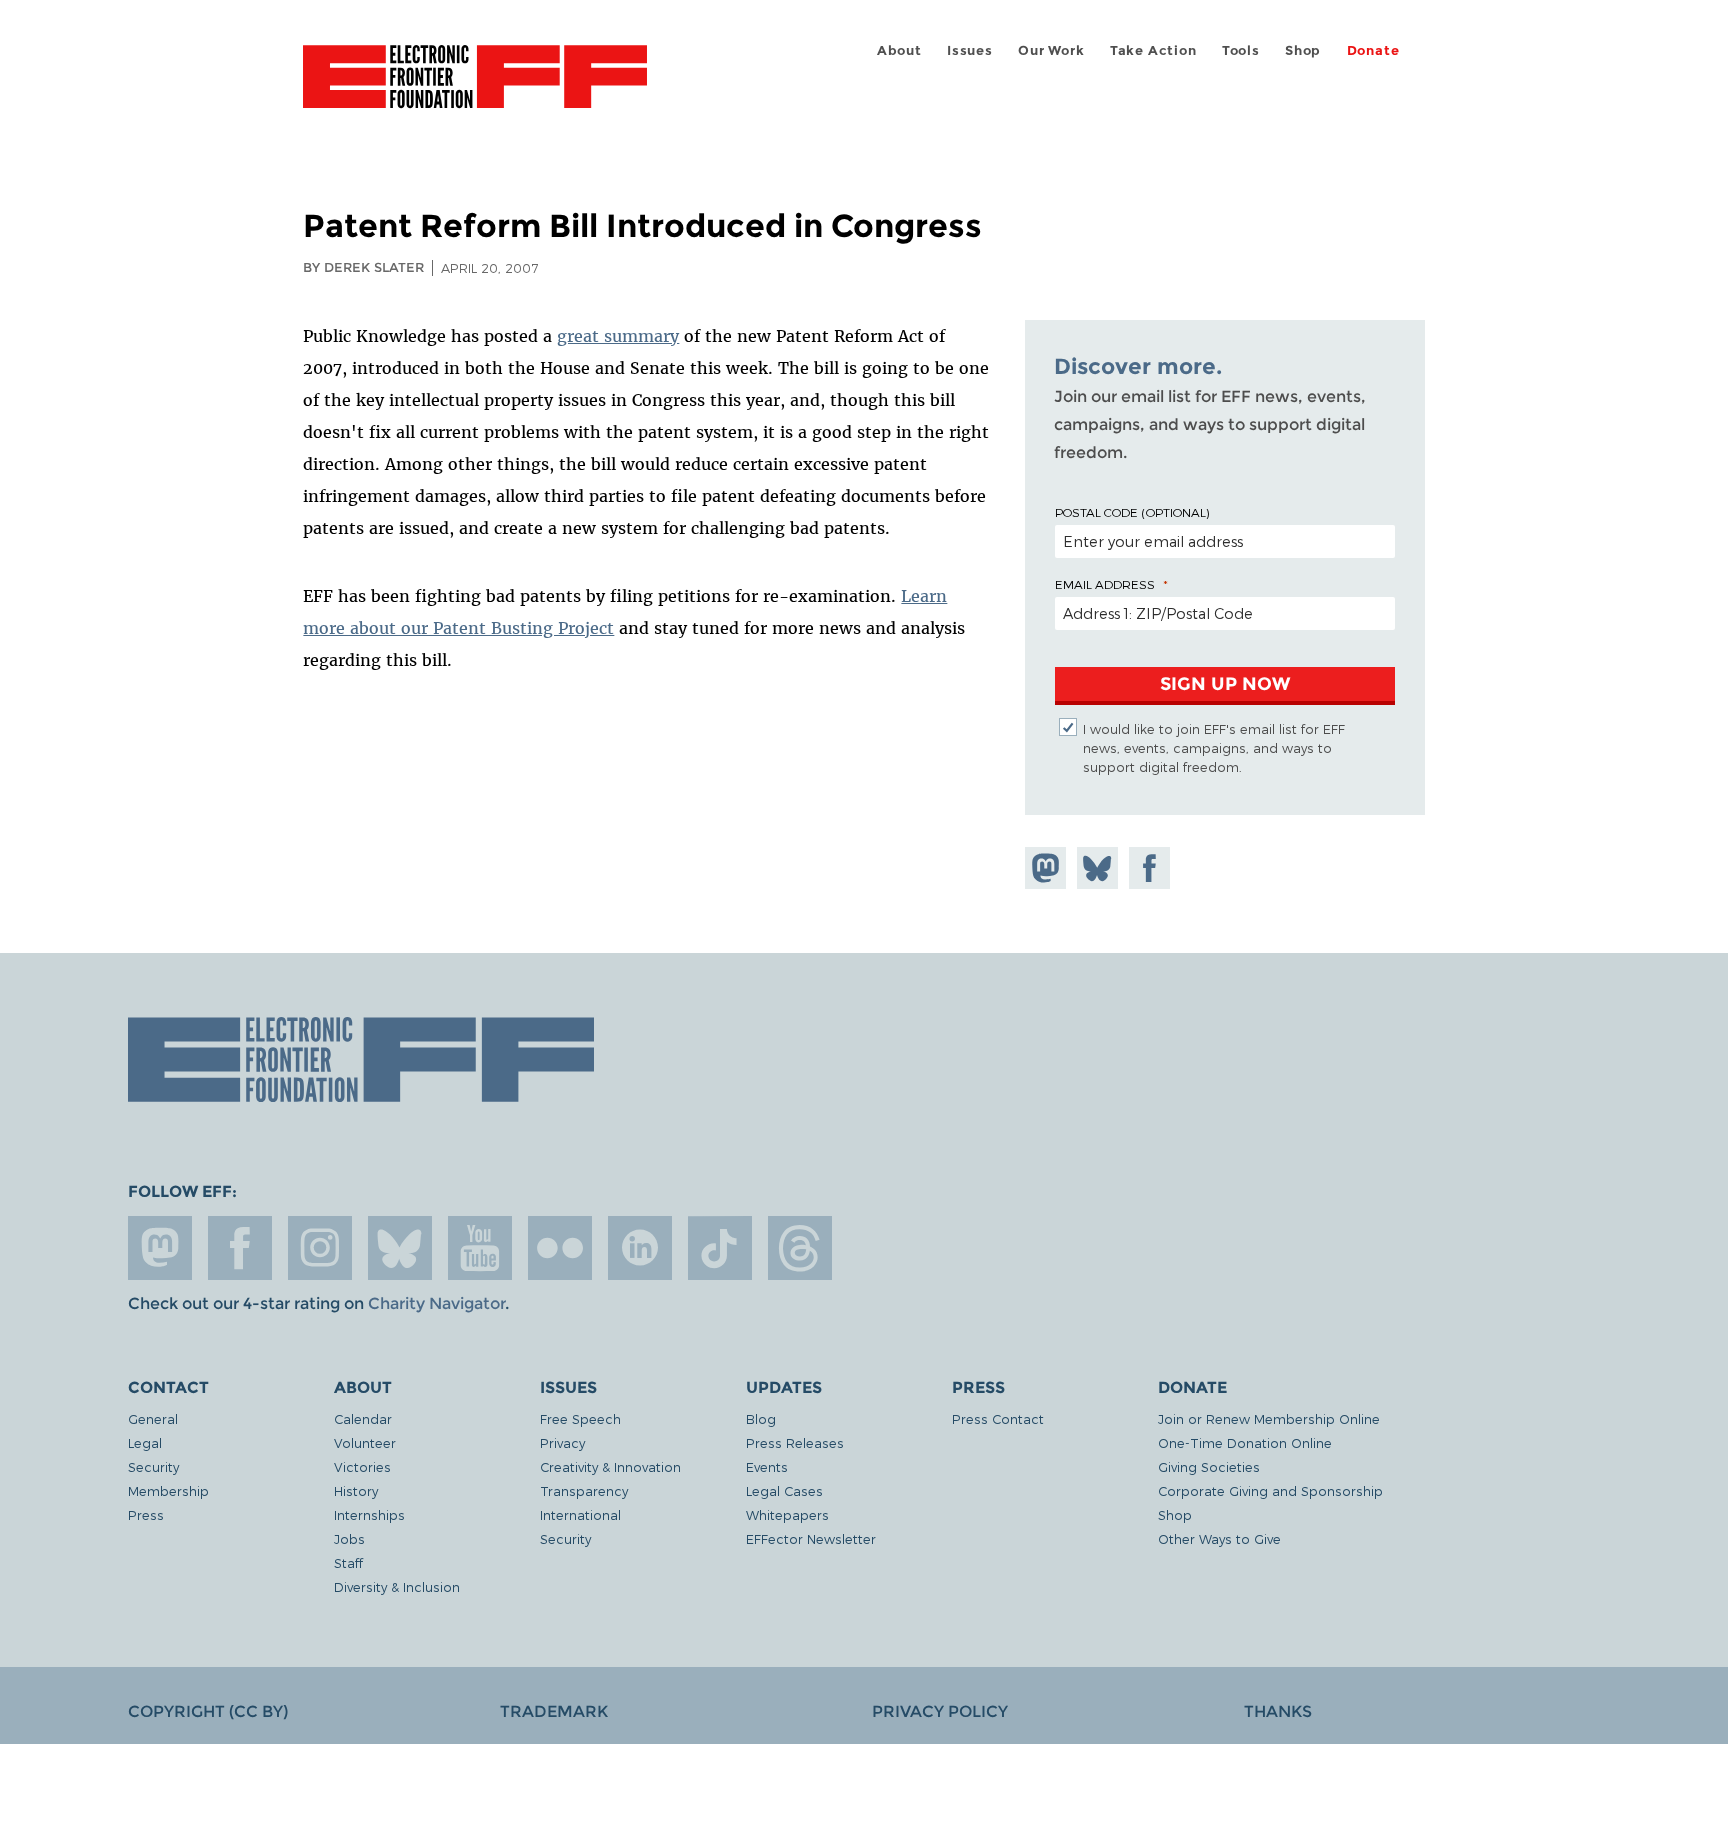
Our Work (1051, 50)
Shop (1303, 50)
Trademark (554, 1711)
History (356, 1490)
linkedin (640, 1248)
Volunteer (365, 1442)
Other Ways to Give (1219, 1538)
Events (767, 1466)
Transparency (584, 1490)
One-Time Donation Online (1245, 1442)
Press (146, 1514)
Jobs (349, 1538)
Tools (1241, 50)
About (899, 50)
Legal (145, 1442)
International (580, 1514)
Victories (362, 1466)
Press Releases (795, 1442)
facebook (240, 1248)
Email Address (1105, 584)
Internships (369, 1514)
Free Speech (580, 1418)
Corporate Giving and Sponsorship (1270, 1490)
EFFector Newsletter (811, 1538)
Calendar (363, 1418)
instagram (320, 1248)
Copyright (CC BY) (208, 1711)
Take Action (1153, 50)
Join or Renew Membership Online (1269, 1418)
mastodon (160, 1248)
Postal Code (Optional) (1132, 512)
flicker (560, 1248)
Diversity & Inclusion (397, 1586)
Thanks (1278, 1711)
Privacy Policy (940, 1711)
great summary (618, 336)
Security (153, 1466)
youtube (480, 1248)
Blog (761, 1418)
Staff (348, 1562)
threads (800, 1248)
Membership (168, 1490)
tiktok (720, 1248)
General (153, 1418)
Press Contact (998, 1418)
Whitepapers (787, 1514)
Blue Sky (400, 1248)
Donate (1373, 50)
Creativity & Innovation (610, 1466)
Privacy (562, 1442)
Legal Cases (784, 1490)
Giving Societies (1209, 1466)
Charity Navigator (436, 1303)
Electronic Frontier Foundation (475, 88)
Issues (970, 50)
